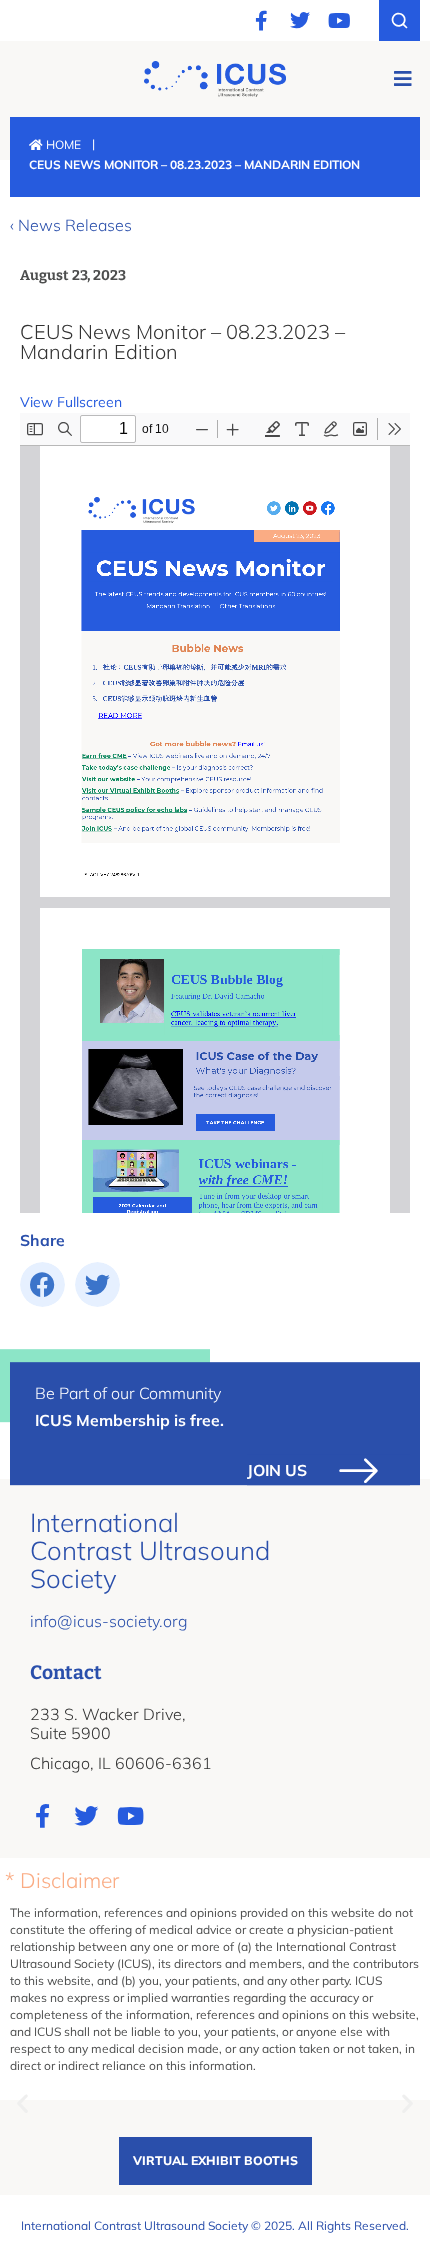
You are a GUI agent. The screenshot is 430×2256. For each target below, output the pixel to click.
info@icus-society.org (109, 1621)
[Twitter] (300, 21)
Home (62, 144)
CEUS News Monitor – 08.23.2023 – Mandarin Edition (182, 341)
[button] (402, 78)
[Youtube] (339, 21)
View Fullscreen (71, 402)
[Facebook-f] (261, 21)
